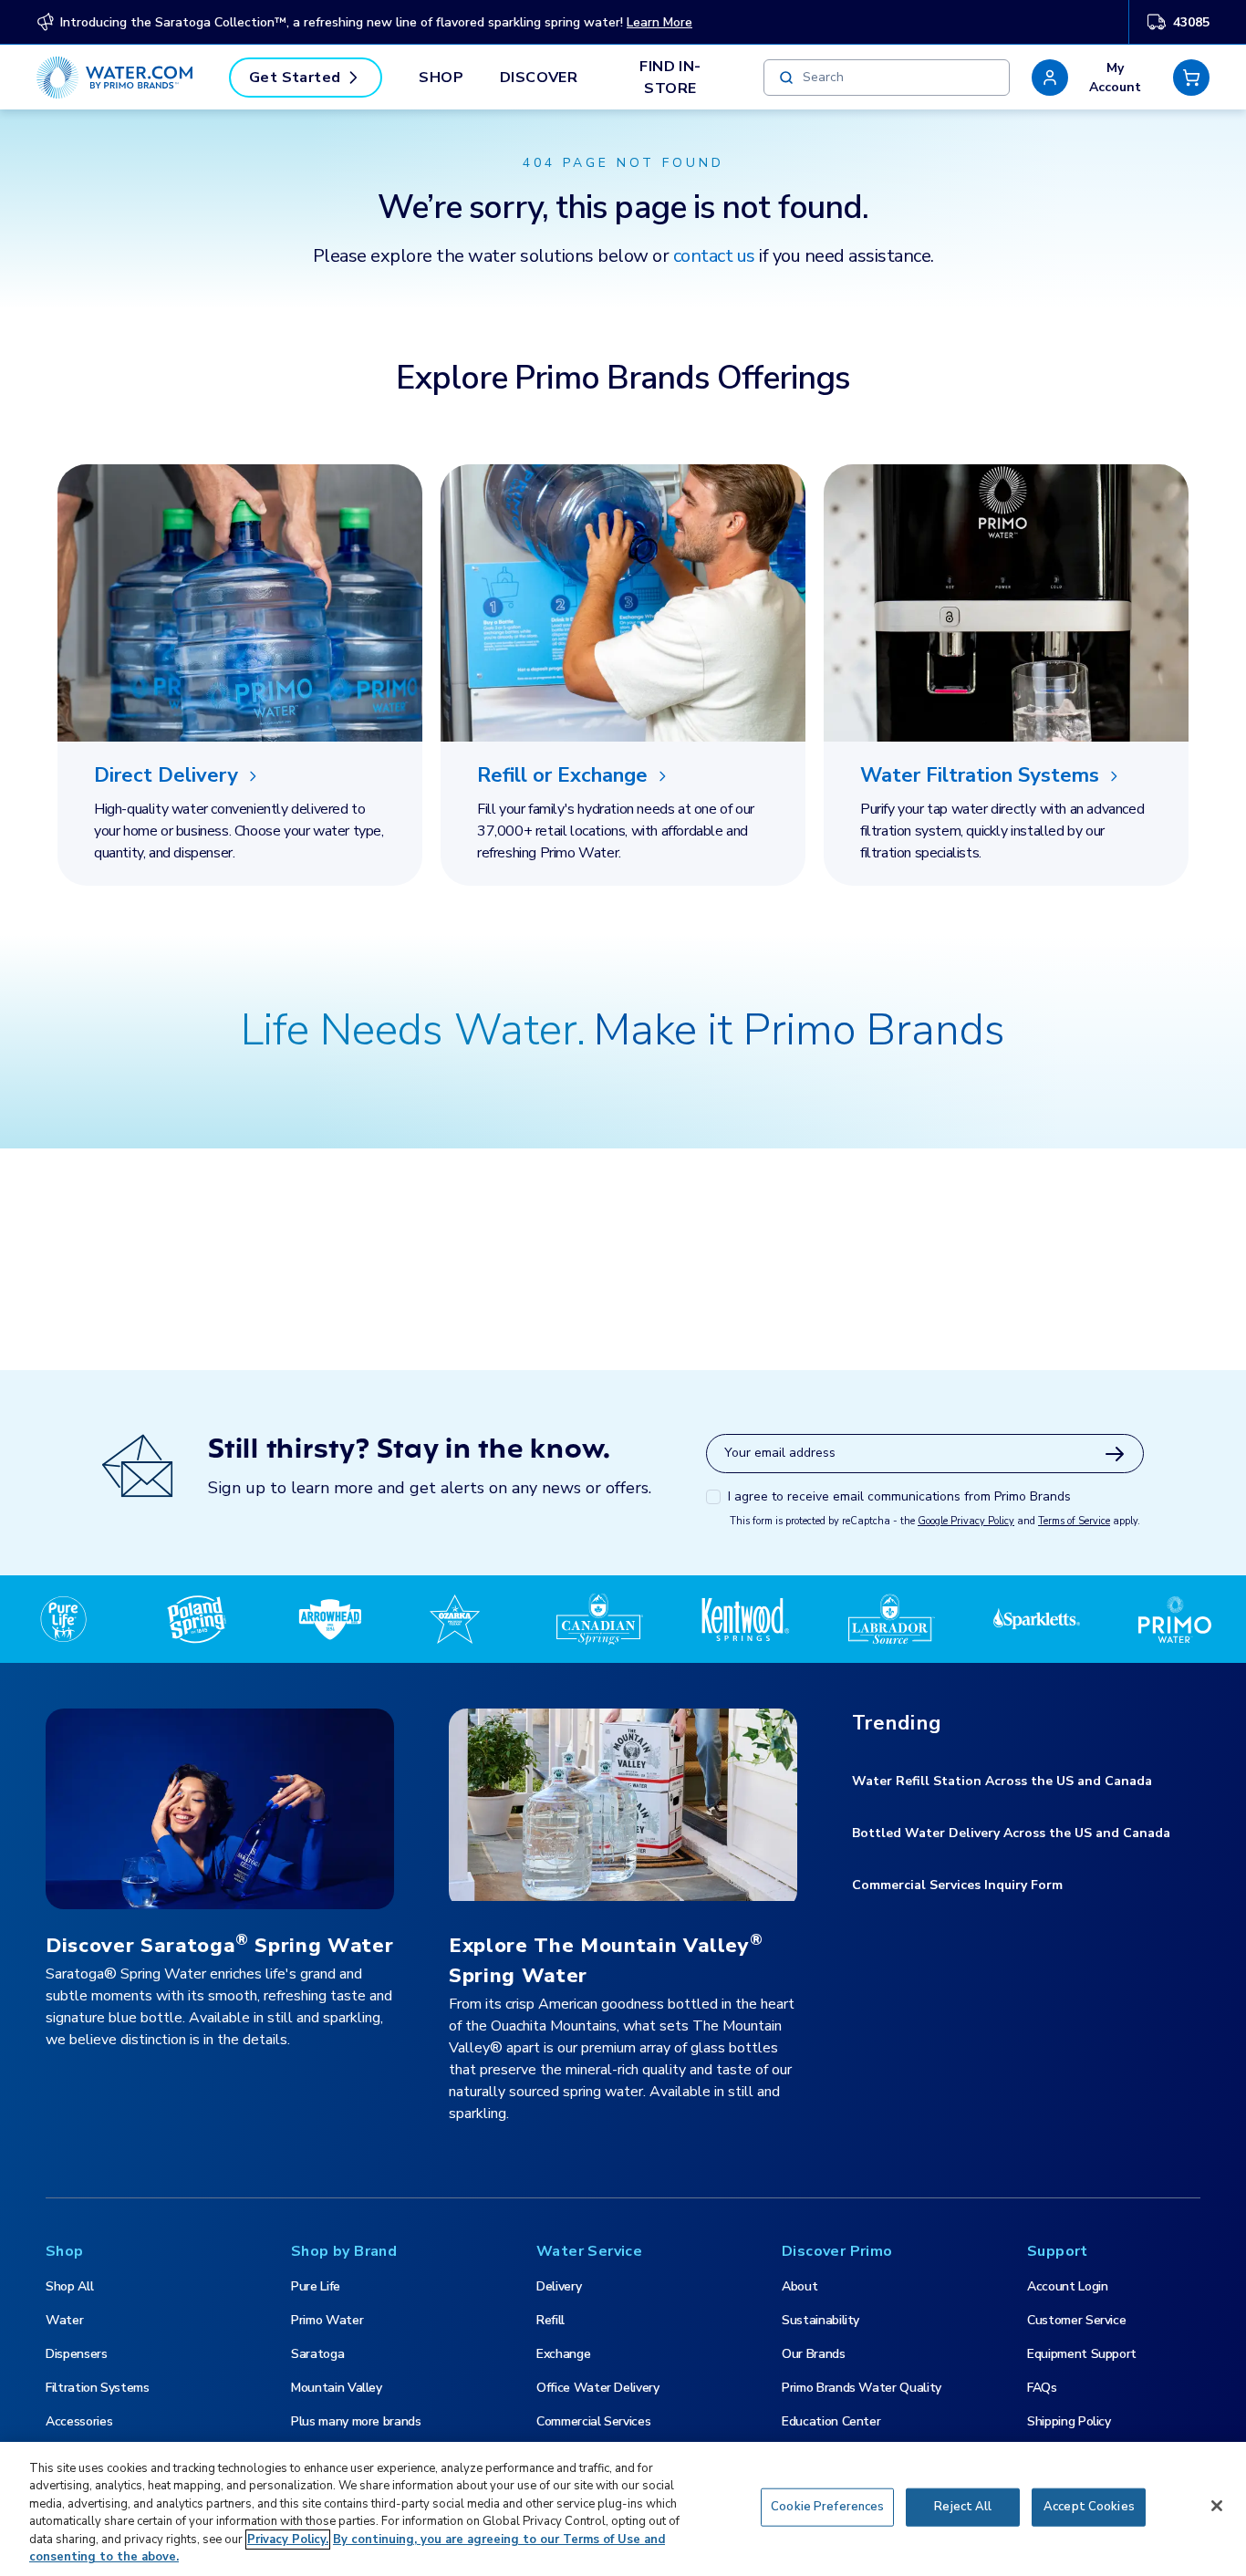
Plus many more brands (356, 2421)
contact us (714, 256)
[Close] (1217, 2506)
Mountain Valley (337, 2388)
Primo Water (327, 2320)
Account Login (1067, 2286)
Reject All (963, 2507)
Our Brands (814, 2354)
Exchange (563, 2354)
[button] (1091, 78)
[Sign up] (1115, 1454)
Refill (550, 2320)
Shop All (69, 2286)
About (800, 2286)
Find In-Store (670, 78)
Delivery (559, 2286)
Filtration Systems (98, 2388)
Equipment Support (1082, 2354)
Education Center (831, 2421)
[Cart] (1191, 78)
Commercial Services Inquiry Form (957, 1885)
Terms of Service (1074, 1521)
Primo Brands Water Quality (862, 2388)
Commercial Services (593, 2421)
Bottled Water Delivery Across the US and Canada (1011, 1833)
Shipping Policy (1069, 2421)
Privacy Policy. (288, 2540)
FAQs (1042, 2388)
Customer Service (1076, 2320)
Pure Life (316, 2286)
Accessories (79, 2421)
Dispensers (77, 2354)
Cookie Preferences (827, 2507)
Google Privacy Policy (966, 1521)
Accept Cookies (1089, 2507)
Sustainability (820, 2320)
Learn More (659, 22)
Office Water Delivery (598, 2388)
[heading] (240, 776)
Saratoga (317, 2354)
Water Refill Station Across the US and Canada (1002, 1781)
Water (64, 2320)
